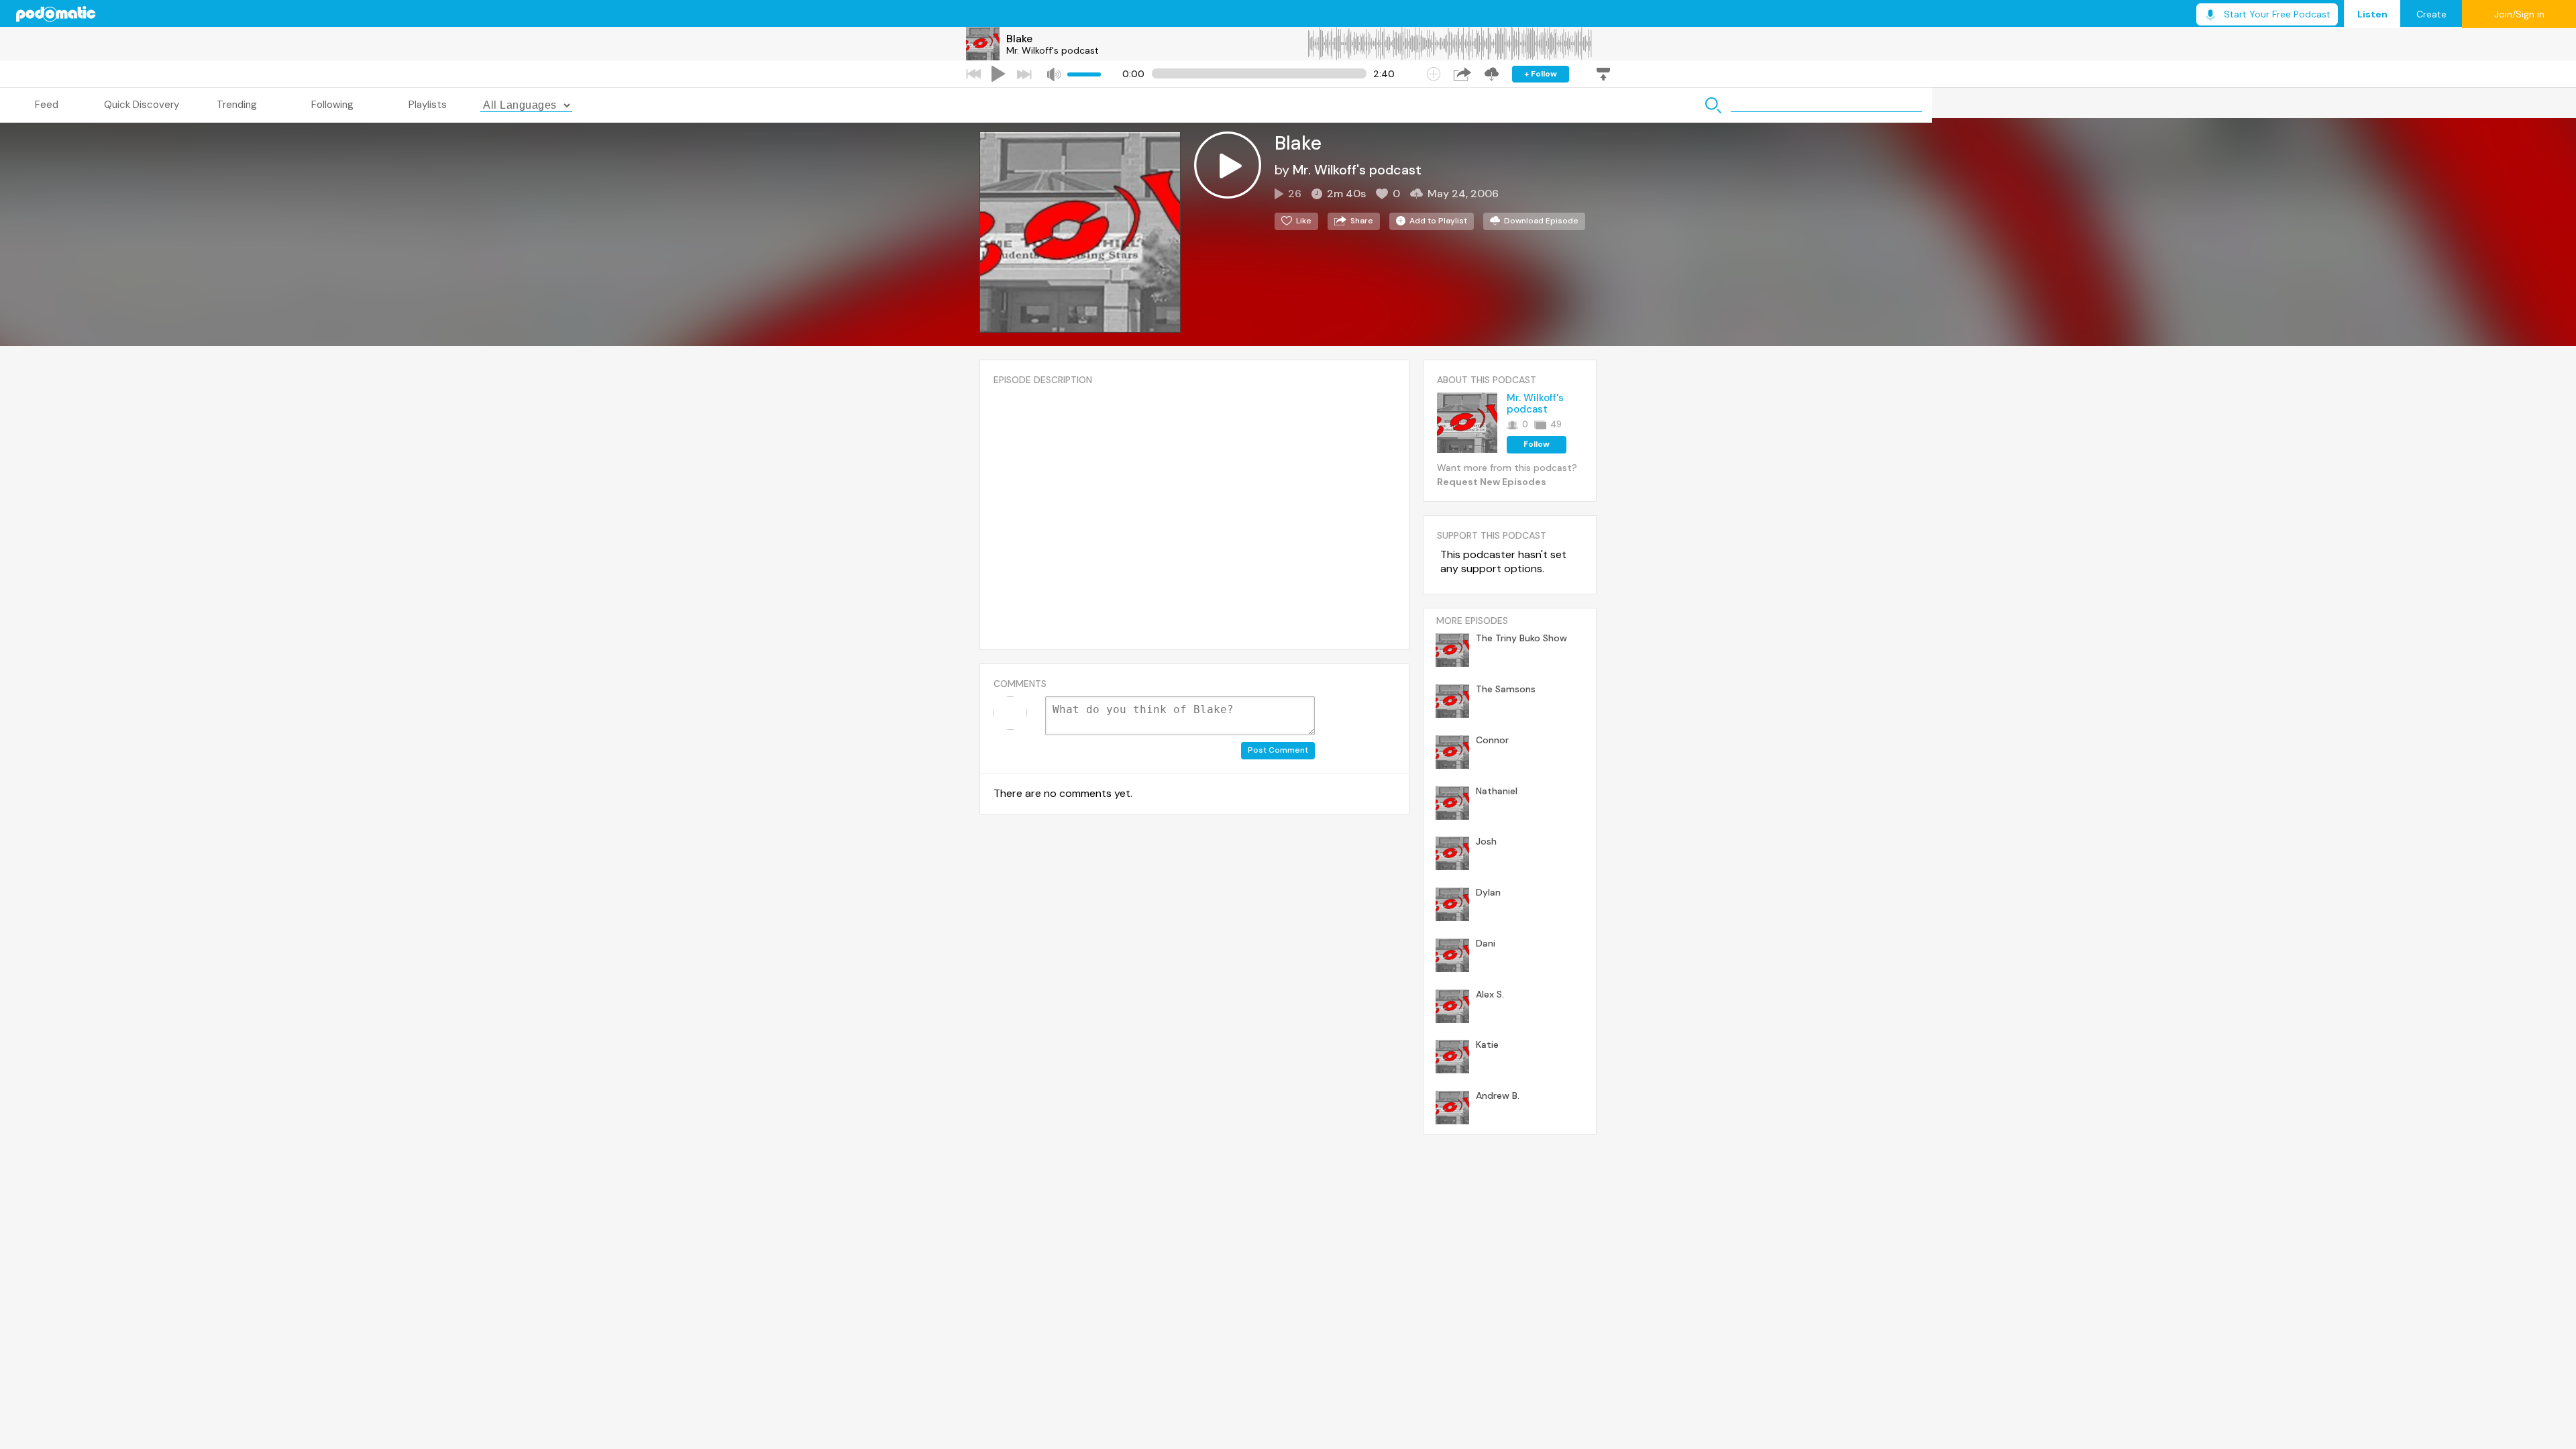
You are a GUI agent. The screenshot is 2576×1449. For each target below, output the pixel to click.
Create (2431, 14)
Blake (1019, 39)
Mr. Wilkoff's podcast (1053, 50)
